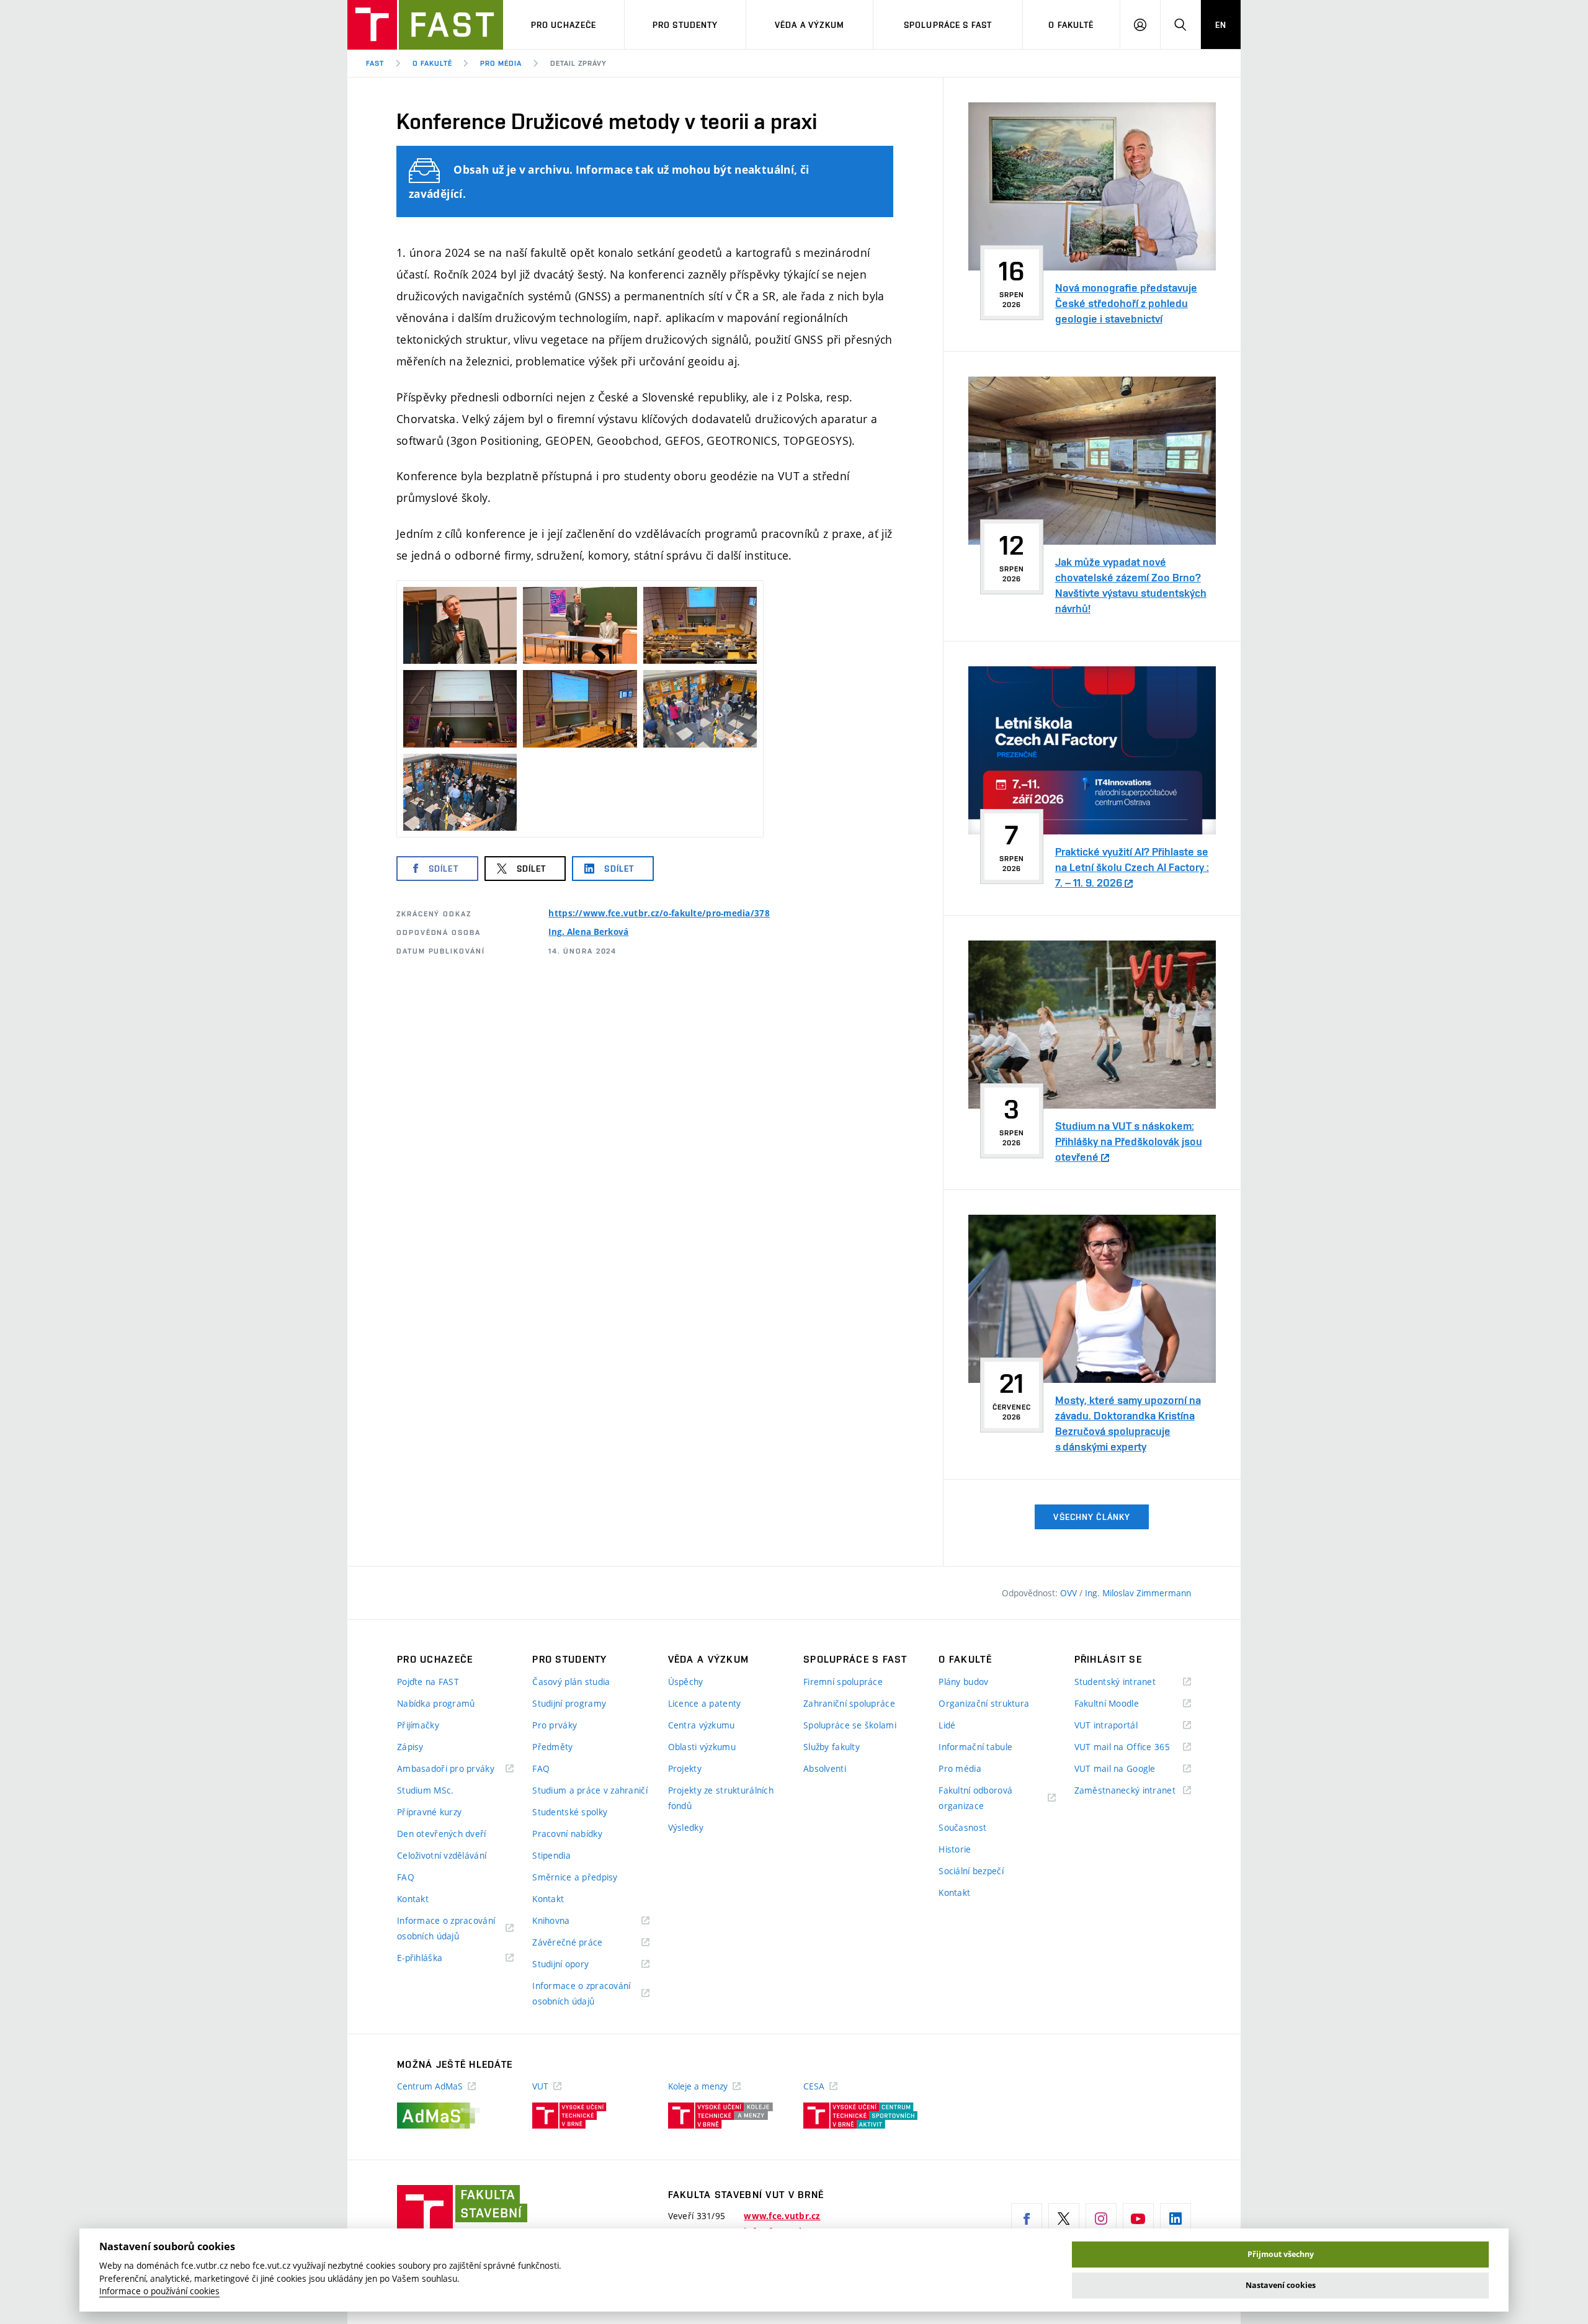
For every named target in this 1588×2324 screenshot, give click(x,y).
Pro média (501, 63)
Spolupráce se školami (850, 1725)
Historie (955, 1849)
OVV (1070, 1593)
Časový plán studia (571, 1682)
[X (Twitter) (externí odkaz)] (1064, 2219)
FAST (375, 63)
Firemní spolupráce (843, 1682)
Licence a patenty (705, 1703)
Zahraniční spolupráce (849, 1703)
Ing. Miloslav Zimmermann (1138, 1593)
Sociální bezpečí (971, 1871)
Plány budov (963, 1682)
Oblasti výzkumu (702, 1747)
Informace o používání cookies (159, 2291)
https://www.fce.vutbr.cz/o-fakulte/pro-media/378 (659, 913)
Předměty (552, 1747)
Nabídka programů (436, 1703)
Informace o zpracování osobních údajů (446, 1929)
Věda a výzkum (810, 25)
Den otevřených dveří (442, 1834)
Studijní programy (569, 1703)
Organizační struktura (984, 1703)
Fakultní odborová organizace (977, 1799)
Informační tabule (975, 1747)
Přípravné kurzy (429, 1812)
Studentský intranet (1131, 1682)
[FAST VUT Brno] (425, 25)
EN (1221, 25)
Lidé (947, 1725)
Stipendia (551, 1855)
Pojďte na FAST (428, 1682)
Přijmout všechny (1281, 2254)
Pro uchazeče (564, 25)
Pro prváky (555, 1725)
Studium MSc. (425, 1790)
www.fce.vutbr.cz (782, 2216)
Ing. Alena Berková (588, 932)
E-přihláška (435, 1958)
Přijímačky (418, 1725)
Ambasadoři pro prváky (455, 1769)
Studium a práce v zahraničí (590, 1790)
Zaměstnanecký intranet (1133, 1791)
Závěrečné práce (583, 1943)
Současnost (962, 1827)
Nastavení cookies (1281, 2285)
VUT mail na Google (1131, 1769)
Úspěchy (686, 1682)
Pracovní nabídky (567, 1834)
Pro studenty (685, 25)
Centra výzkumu (702, 1725)
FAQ (406, 1877)
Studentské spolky (570, 1812)
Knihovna (567, 1921)
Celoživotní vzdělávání (442, 1855)
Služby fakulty (832, 1747)
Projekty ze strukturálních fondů (721, 1798)
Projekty (685, 1768)
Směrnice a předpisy (575, 1877)
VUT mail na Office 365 (1133, 1747)
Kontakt (413, 1899)
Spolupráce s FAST (948, 25)
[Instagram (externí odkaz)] (1101, 2219)
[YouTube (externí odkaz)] (1138, 2219)
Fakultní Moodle (1122, 1704)
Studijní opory (576, 1964)
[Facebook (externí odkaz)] (1027, 2219)
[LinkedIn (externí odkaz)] (1175, 2219)
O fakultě (1071, 25)
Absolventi (825, 1768)
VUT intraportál (1122, 1726)
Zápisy (410, 1747)
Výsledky (686, 1827)
